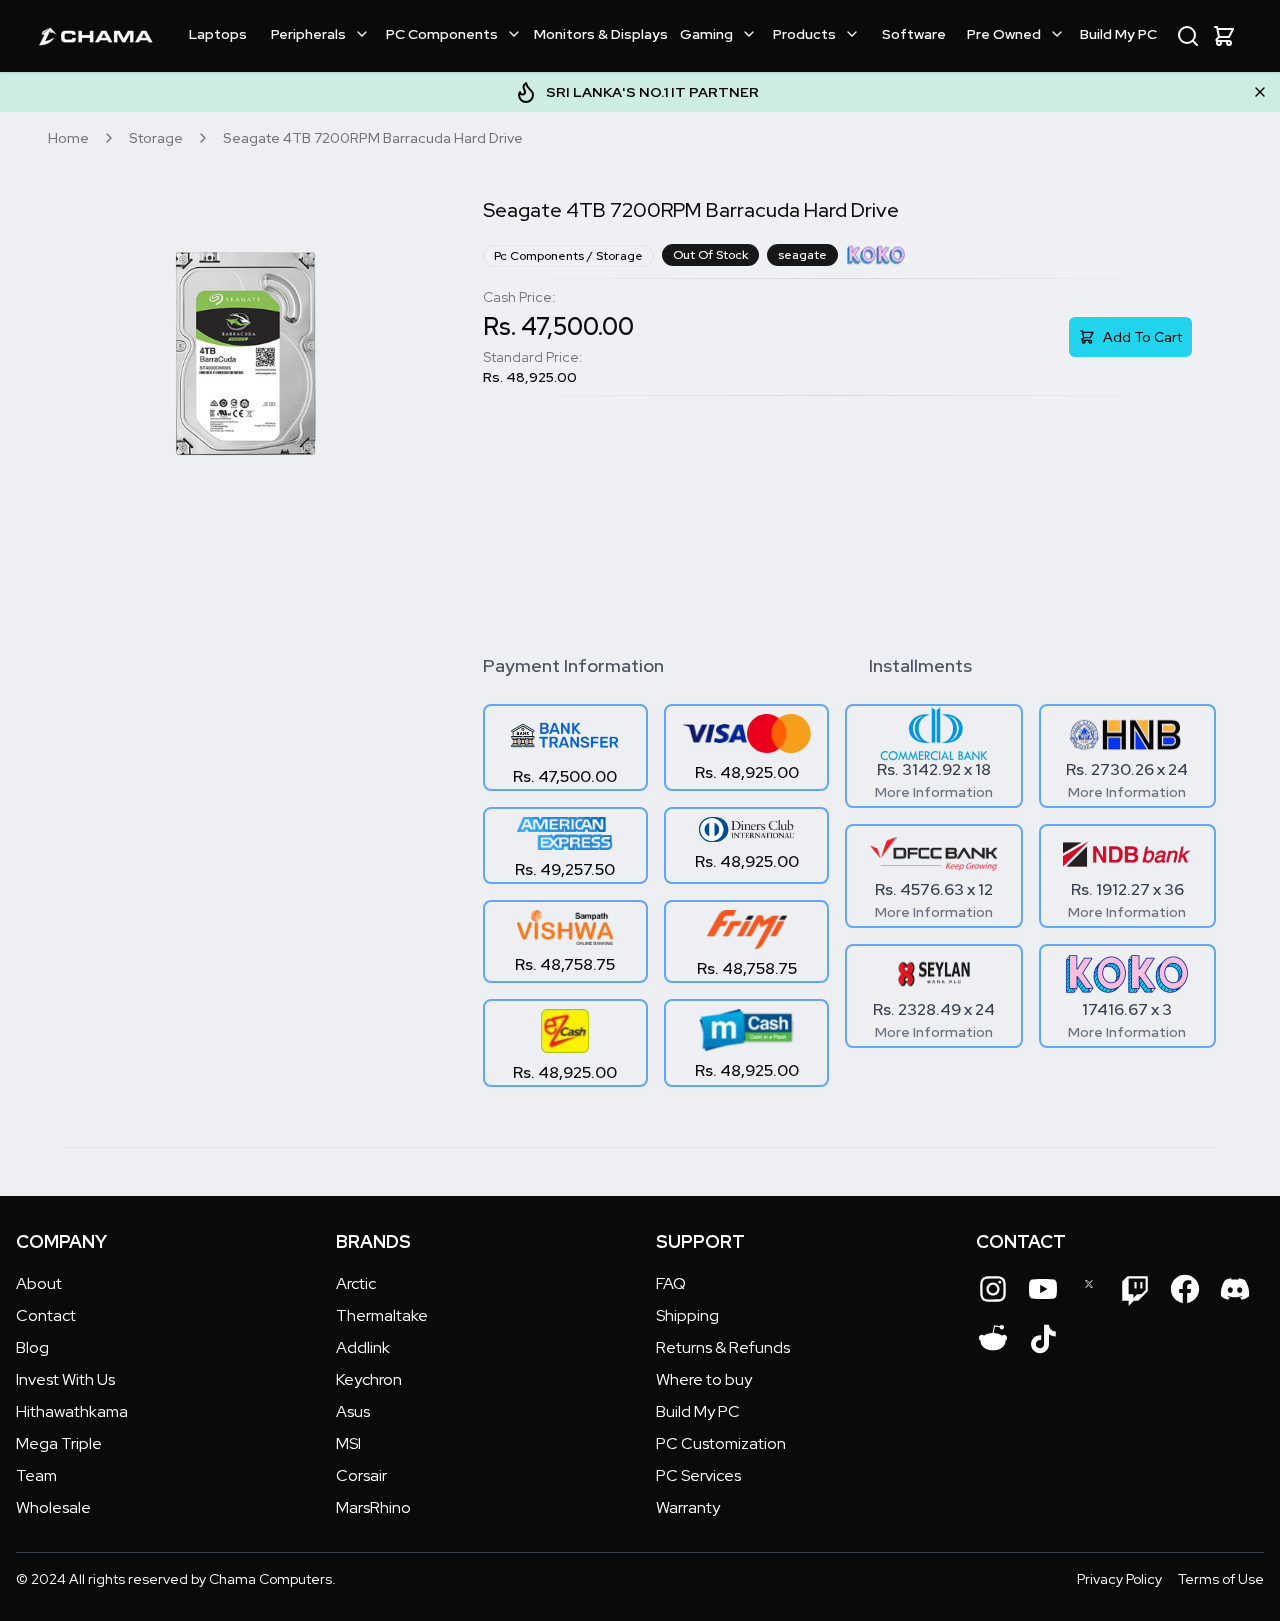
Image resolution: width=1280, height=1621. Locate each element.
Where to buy (704, 1379)
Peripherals (308, 34)
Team (36, 1475)
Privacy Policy (1119, 1579)
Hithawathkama (72, 1411)
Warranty (688, 1507)
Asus (353, 1411)
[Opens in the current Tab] (993, 1289)
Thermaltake (382, 1315)
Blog (32, 1347)
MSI (348, 1443)
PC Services (698, 1475)
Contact (46, 1315)
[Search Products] (1188, 36)
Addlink (363, 1347)
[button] (1224, 36)
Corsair (361, 1475)
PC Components (442, 34)
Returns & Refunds (723, 1347)
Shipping (687, 1315)
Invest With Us (65, 1379)
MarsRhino (373, 1507)
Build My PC (1118, 34)
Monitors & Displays (601, 34)
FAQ (671, 1283)
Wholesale (53, 1507)
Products (804, 34)
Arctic (356, 1283)
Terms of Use (1221, 1579)
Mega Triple (59, 1443)
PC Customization (721, 1443)
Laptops (218, 34)
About (39, 1283)
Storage (156, 138)
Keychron (369, 1379)
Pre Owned (1004, 34)
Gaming (706, 34)
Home (68, 138)
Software (914, 34)
